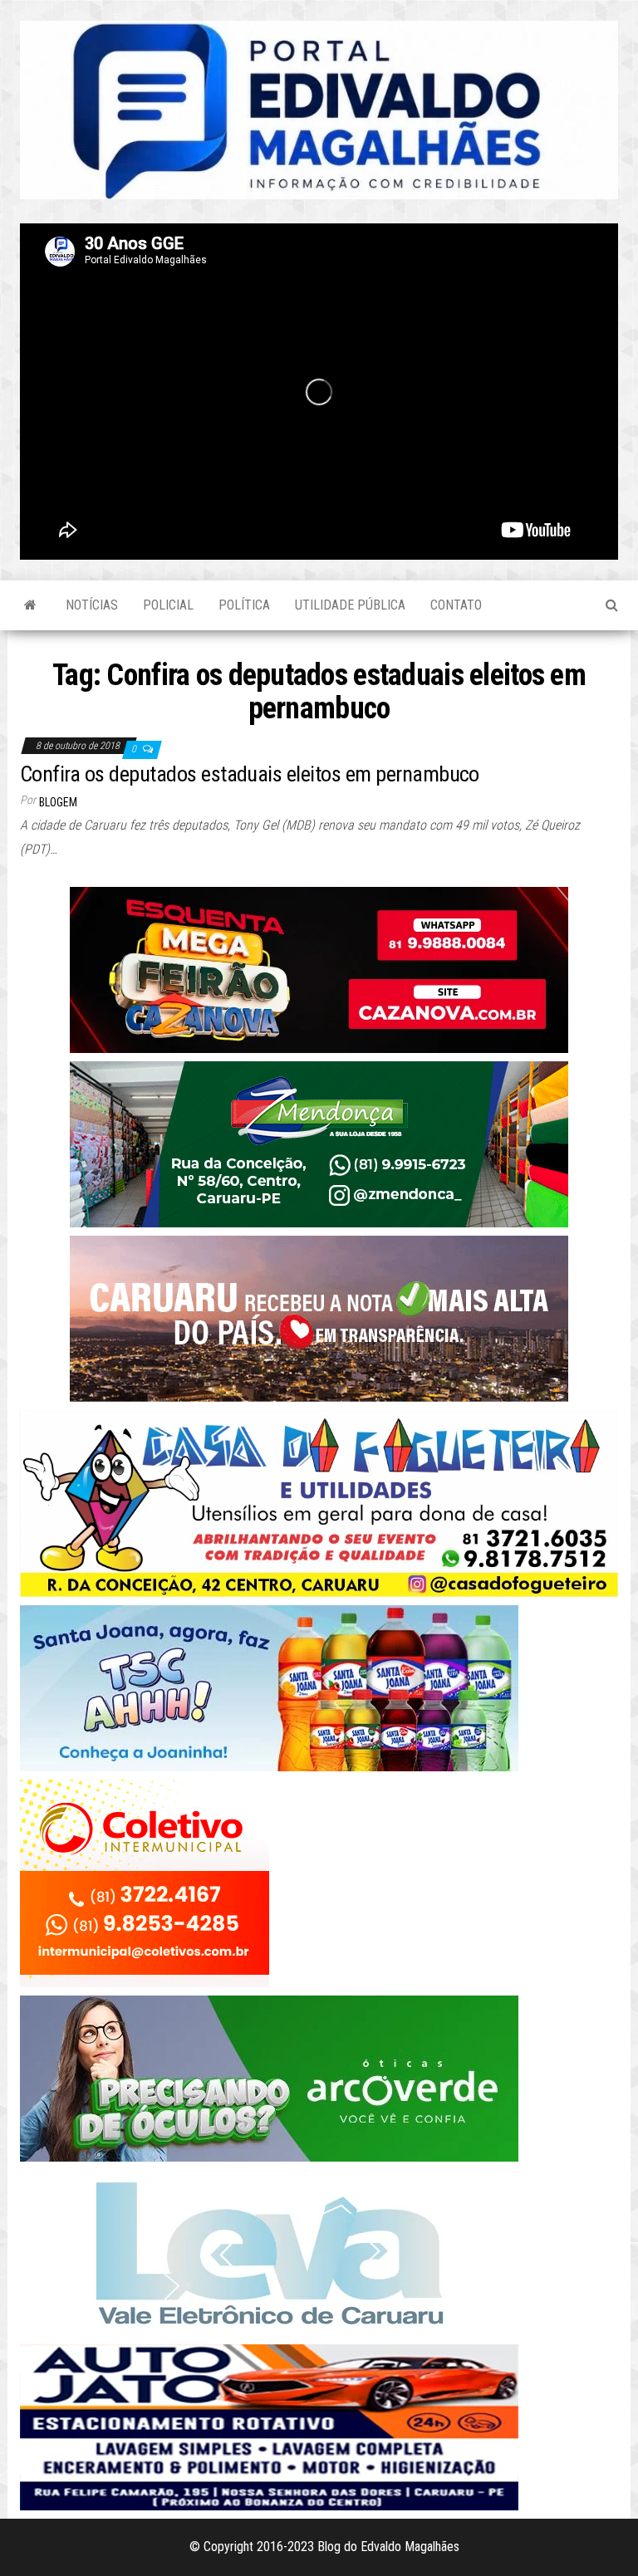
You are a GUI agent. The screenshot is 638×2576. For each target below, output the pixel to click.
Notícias (92, 605)
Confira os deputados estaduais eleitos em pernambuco (250, 774)
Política (244, 605)
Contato (456, 605)
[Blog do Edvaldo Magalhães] (30, 605)
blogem (58, 802)
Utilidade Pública (350, 605)
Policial (168, 605)
